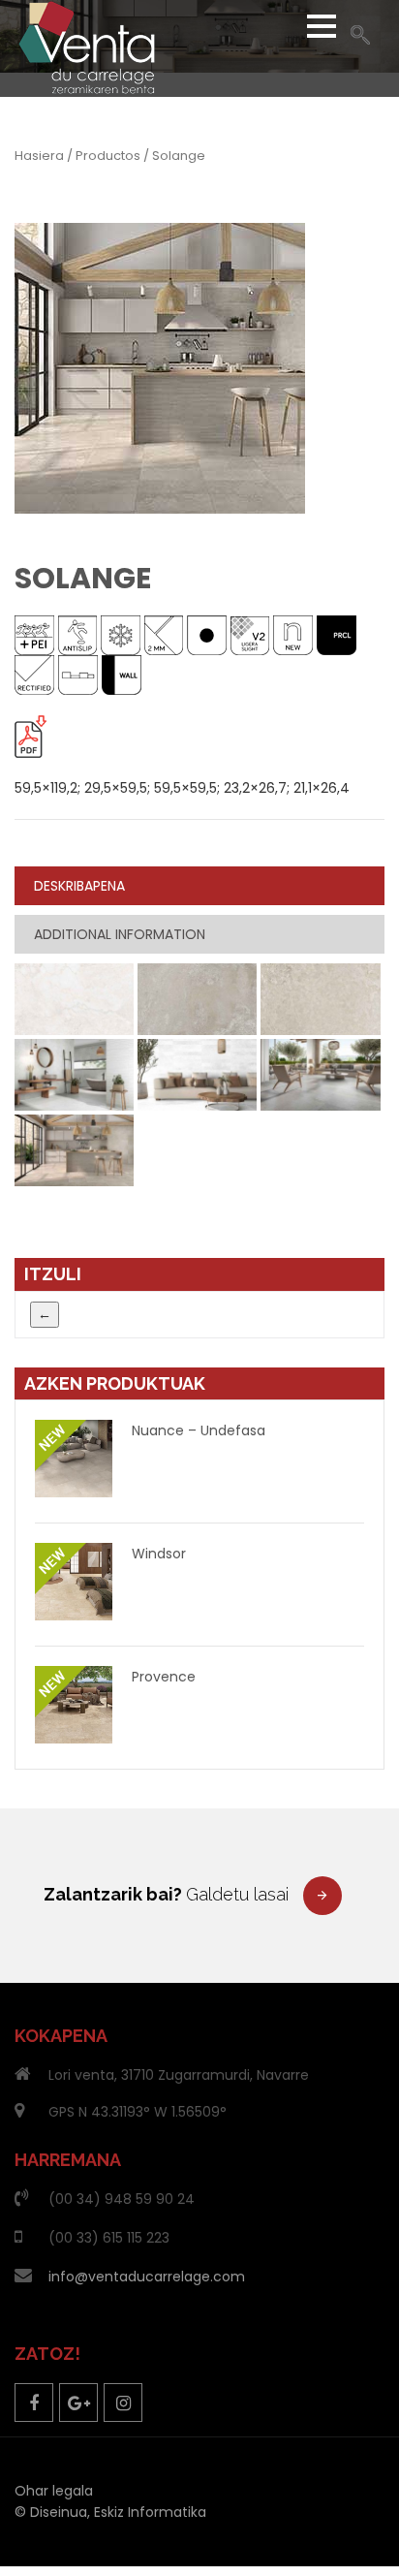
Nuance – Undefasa (199, 1430)
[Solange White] (74, 998)
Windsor (159, 1554)
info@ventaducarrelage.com (147, 2277)
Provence (164, 1677)
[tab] (199, 886)
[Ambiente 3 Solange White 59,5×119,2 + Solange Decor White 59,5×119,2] (197, 1074)
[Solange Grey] (197, 998)
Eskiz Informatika (150, 2512)
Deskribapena (79, 886)
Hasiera (39, 156)
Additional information (120, 934)
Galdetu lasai (237, 1894)
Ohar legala (54, 2491)
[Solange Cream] (320, 998)
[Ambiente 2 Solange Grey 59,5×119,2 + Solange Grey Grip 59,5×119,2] (320, 1074)
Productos (108, 156)
